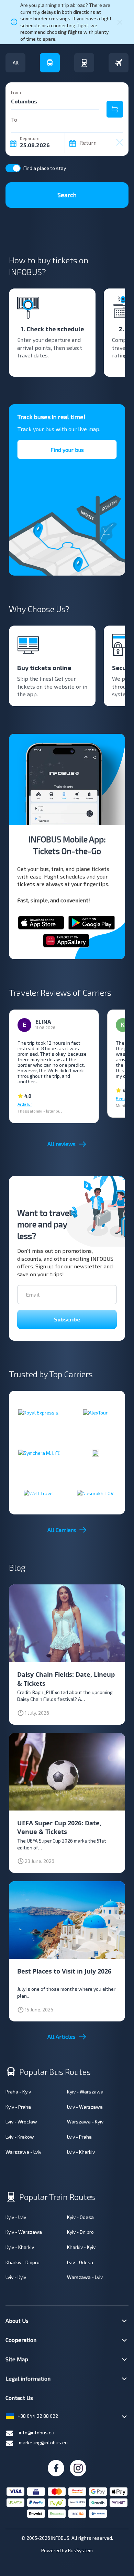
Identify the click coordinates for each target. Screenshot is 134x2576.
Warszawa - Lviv (23, 2152)
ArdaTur (25, 1104)
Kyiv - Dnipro (80, 2232)
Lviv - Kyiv (16, 2277)
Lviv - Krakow (20, 2137)
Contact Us (19, 2398)
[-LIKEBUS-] (96, 1453)
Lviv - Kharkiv (81, 2152)
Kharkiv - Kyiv (81, 2247)
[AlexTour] (95, 1412)
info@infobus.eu (37, 2432)
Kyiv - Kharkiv (20, 2247)
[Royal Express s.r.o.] (39, 1412)
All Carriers (62, 1530)
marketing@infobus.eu (43, 2442)
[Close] (120, 22)
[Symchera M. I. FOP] (39, 1453)
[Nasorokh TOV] (95, 1493)
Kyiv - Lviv (16, 2217)
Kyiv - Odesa (80, 2217)
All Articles (62, 2036)
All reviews (62, 1144)
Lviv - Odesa (80, 2262)
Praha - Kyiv (18, 2092)
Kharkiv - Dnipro (23, 2262)
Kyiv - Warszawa (85, 2092)
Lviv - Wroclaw (21, 2122)
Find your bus (67, 450)
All (16, 63)
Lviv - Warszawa (85, 2107)
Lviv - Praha (79, 2137)
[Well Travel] (39, 1493)
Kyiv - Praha (18, 2107)
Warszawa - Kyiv (85, 2122)
